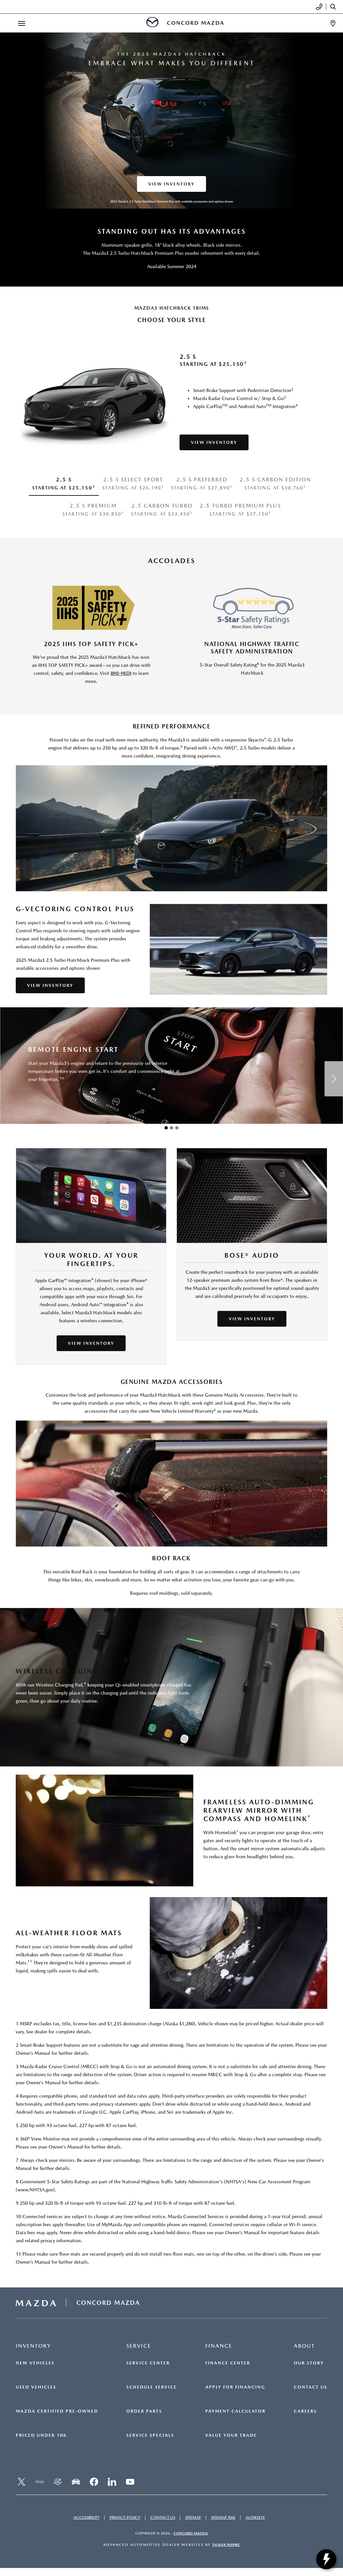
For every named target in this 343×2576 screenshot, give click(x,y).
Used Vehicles (36, 2387)
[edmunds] (76, 2482)
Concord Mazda (191, 2533)
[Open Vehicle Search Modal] (335, 7)
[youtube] (130, 2482)
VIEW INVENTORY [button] (50, 985)
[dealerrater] (58, 2482)
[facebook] (94, 2482)
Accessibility (86, 2517)
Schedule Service (152, 2387)
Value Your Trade (231, 2435)
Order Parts (144, 2411)
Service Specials (150, 2435)
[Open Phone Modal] (319, 7)
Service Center (148, 2363)
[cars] (40, 2482)
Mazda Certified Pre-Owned (57, 2411)
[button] (166, 1128)
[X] (21, 2482)
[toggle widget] (326, 2559)
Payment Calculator (235, 2411)
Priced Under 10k (41, 2435)
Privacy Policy (125, 2517)
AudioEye (255, 2517)
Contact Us (311, 2387)
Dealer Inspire (226, 2545)
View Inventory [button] (171, 184)
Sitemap (193, 2517)
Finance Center (228, 2363)
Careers (305, 2411)
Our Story (309, 2363)
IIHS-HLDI (121, 673)
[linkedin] (112, 2482)
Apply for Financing (235, 2387)
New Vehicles (35, 2363)
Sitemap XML (223, 2517)
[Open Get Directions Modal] (333, 23)
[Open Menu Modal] (21, 23)
